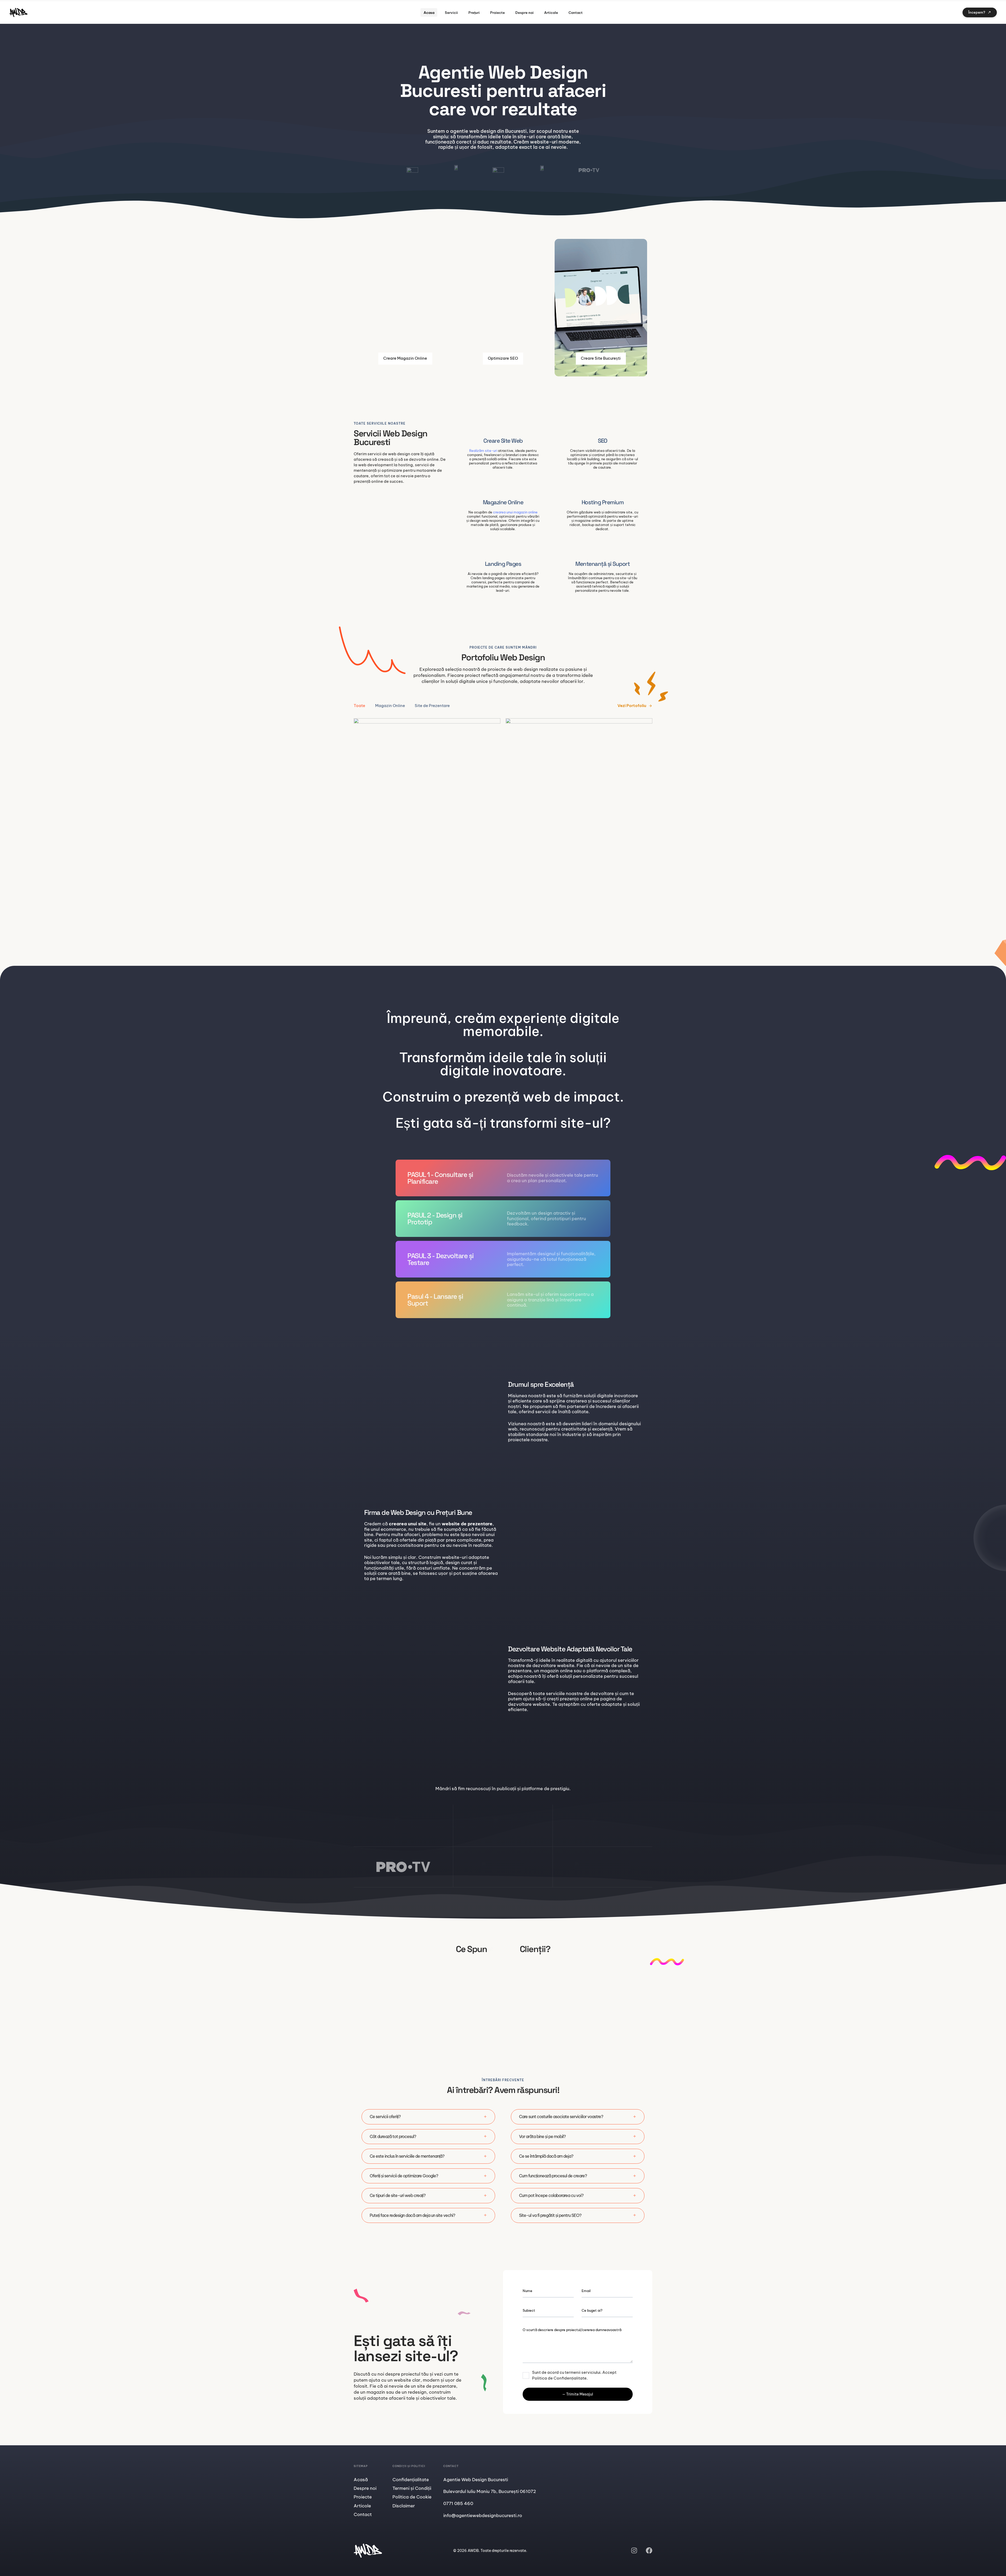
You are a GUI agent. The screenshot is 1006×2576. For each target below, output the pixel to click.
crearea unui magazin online (515, 512)
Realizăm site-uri (483, 451)
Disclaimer (404, 2506)
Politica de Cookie (412, 2497)
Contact (576, 13)
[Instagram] (634, 2550)
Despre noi (524, 13)
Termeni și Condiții (412, 2488)
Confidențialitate (411, 2480)
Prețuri (474, 13)
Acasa (429, 13)
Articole (551, 13)
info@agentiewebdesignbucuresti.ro (483, 2515)
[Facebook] (649, 2550)
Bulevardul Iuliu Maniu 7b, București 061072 (490, 2491)
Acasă (361, 2480)
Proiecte (497, 13)
